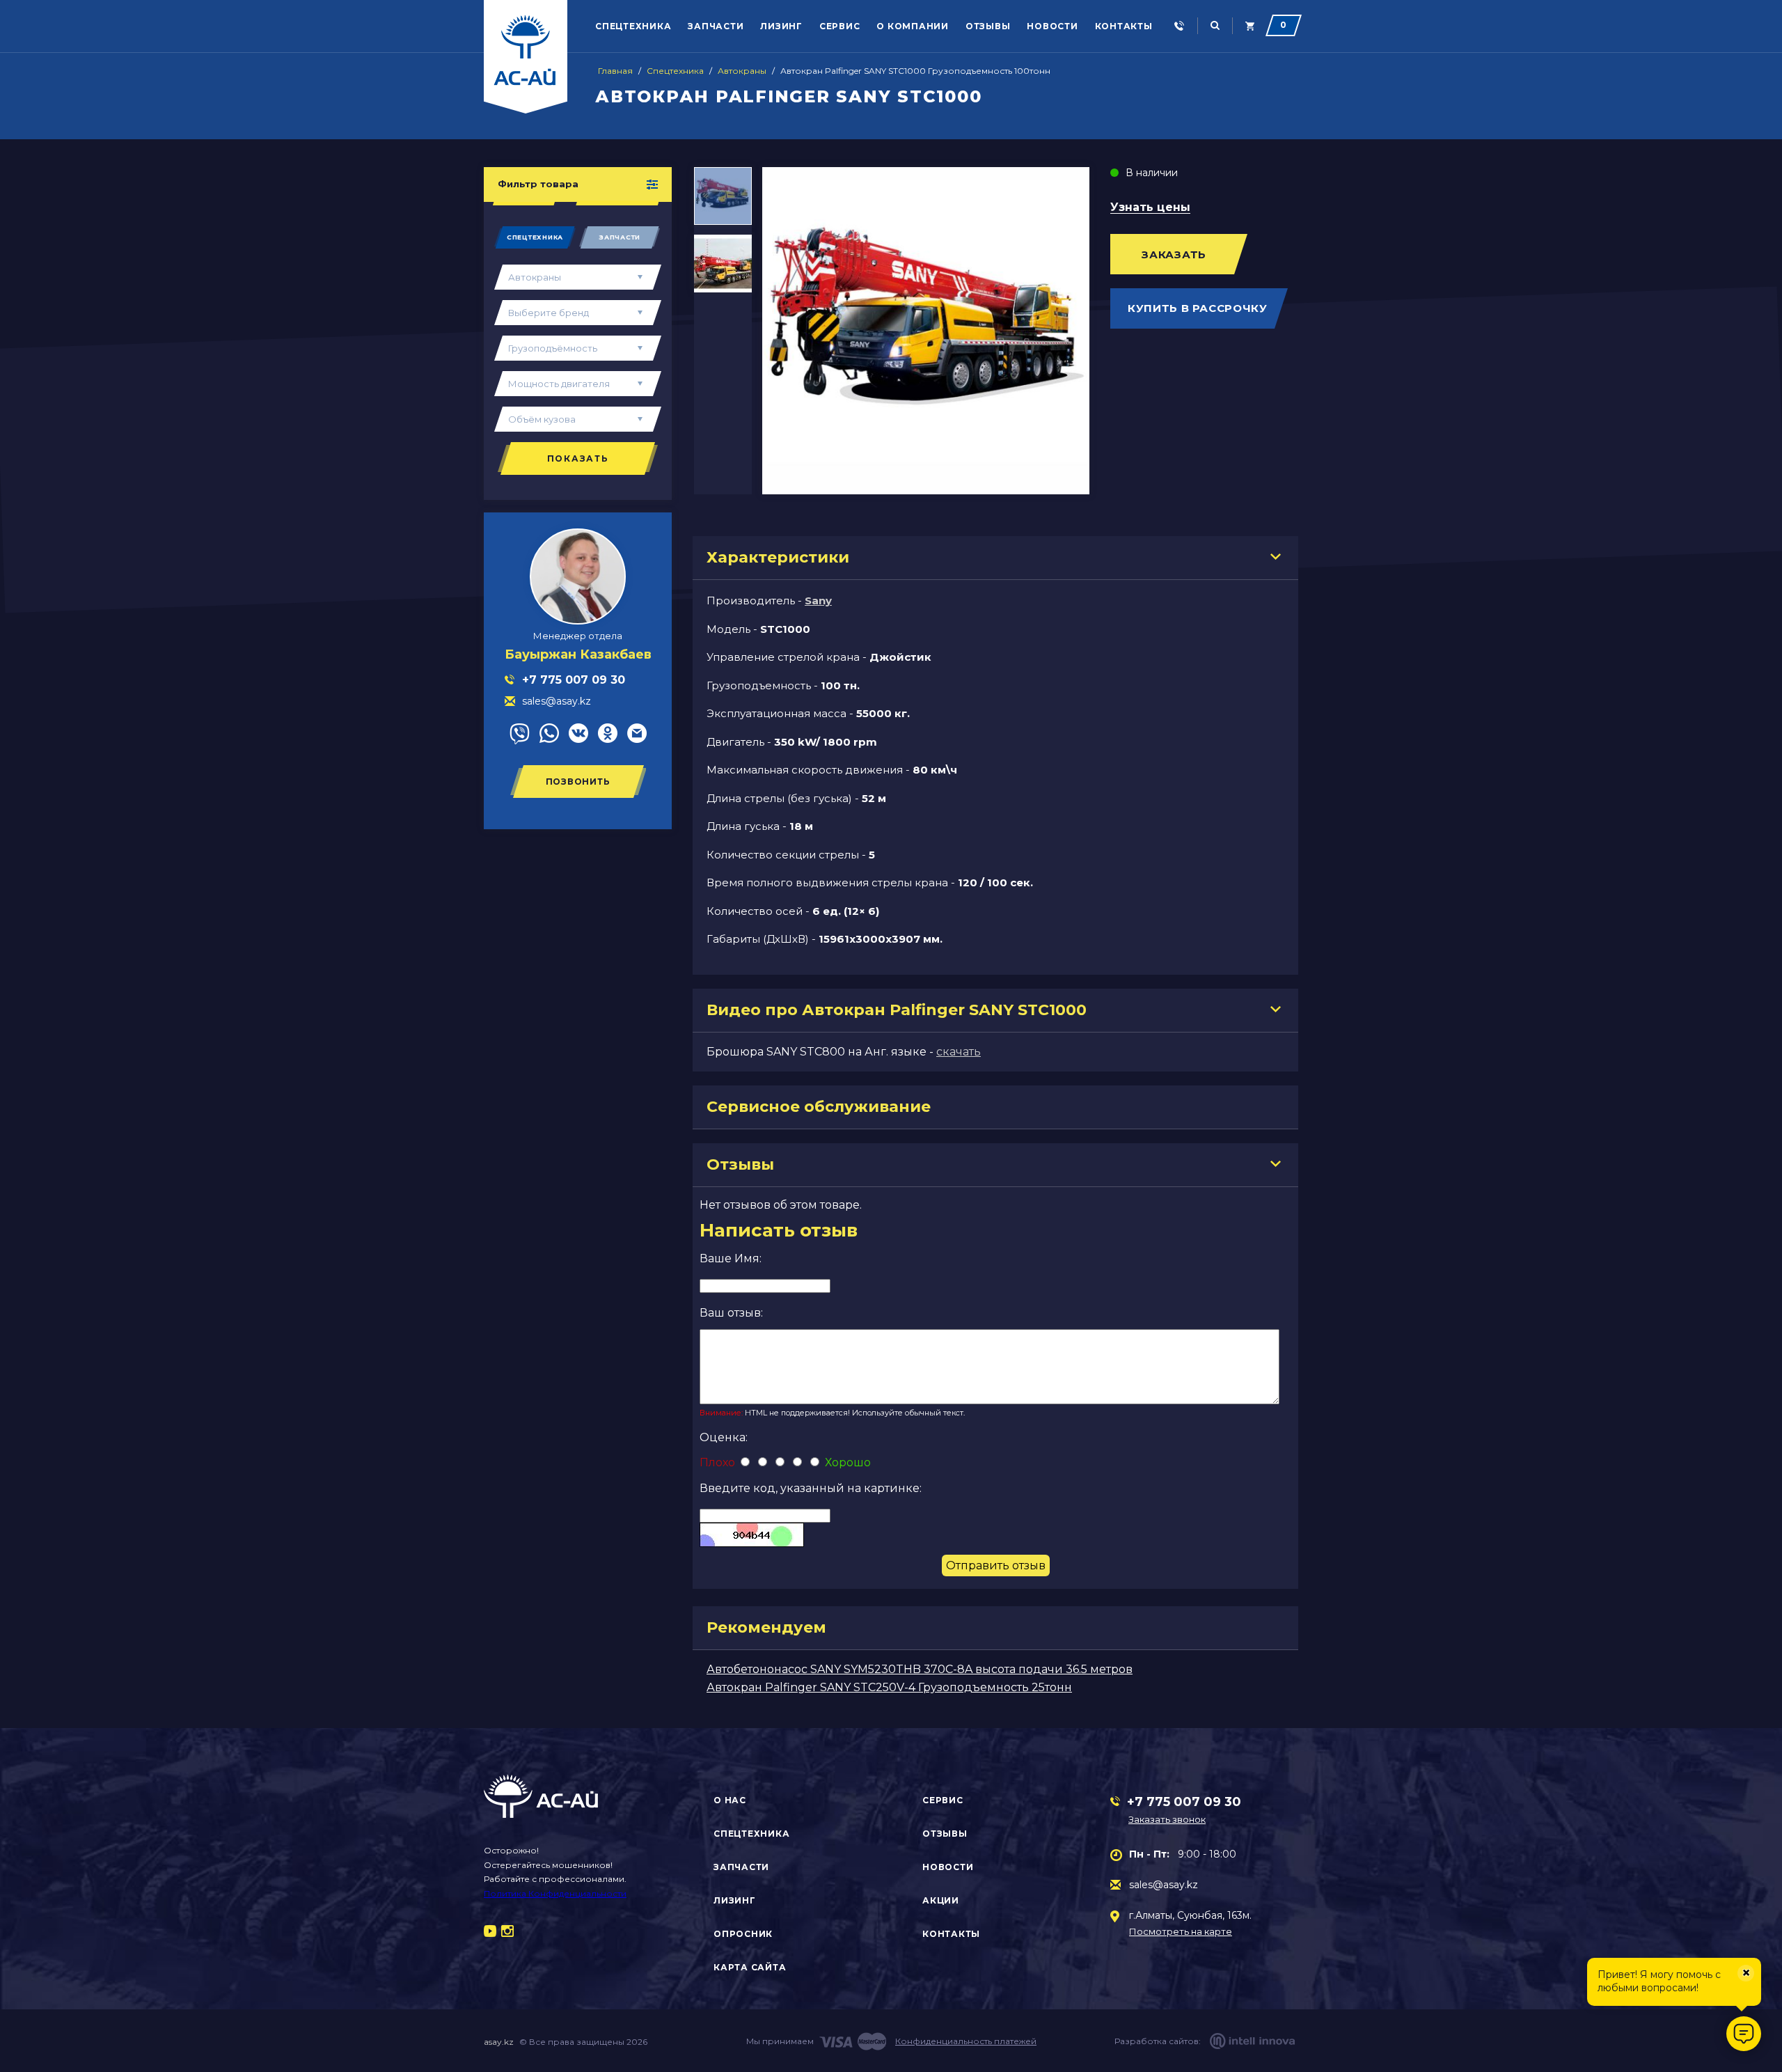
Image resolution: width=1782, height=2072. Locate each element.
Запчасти (716, 26)
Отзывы (988, 26)
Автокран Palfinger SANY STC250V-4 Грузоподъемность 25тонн (889, 1687)
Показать (578, 458)
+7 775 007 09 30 (1184, 1802)
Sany (818, 601)
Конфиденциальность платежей (966, 2041)
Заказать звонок (1167, 1819)
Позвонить (578, 782)
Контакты (1124, 26)
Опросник (743, 1934)
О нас (730, 1800)
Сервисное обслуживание (819, 1107)
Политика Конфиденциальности (555, 1893)
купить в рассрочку (1198, 308)
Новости (1052, 26)
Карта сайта (750, 1967)
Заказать (1174, 254)
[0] (1250, 26)
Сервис (840, 26)
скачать (959, 1052)
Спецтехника (633, 26)
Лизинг (781, 26)
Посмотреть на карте (1181, 1932)
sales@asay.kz (1164, 1885)
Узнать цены (1150, 208)
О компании (913, 26)
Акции (941, 1900)
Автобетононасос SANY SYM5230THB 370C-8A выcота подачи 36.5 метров (920, 1669)
